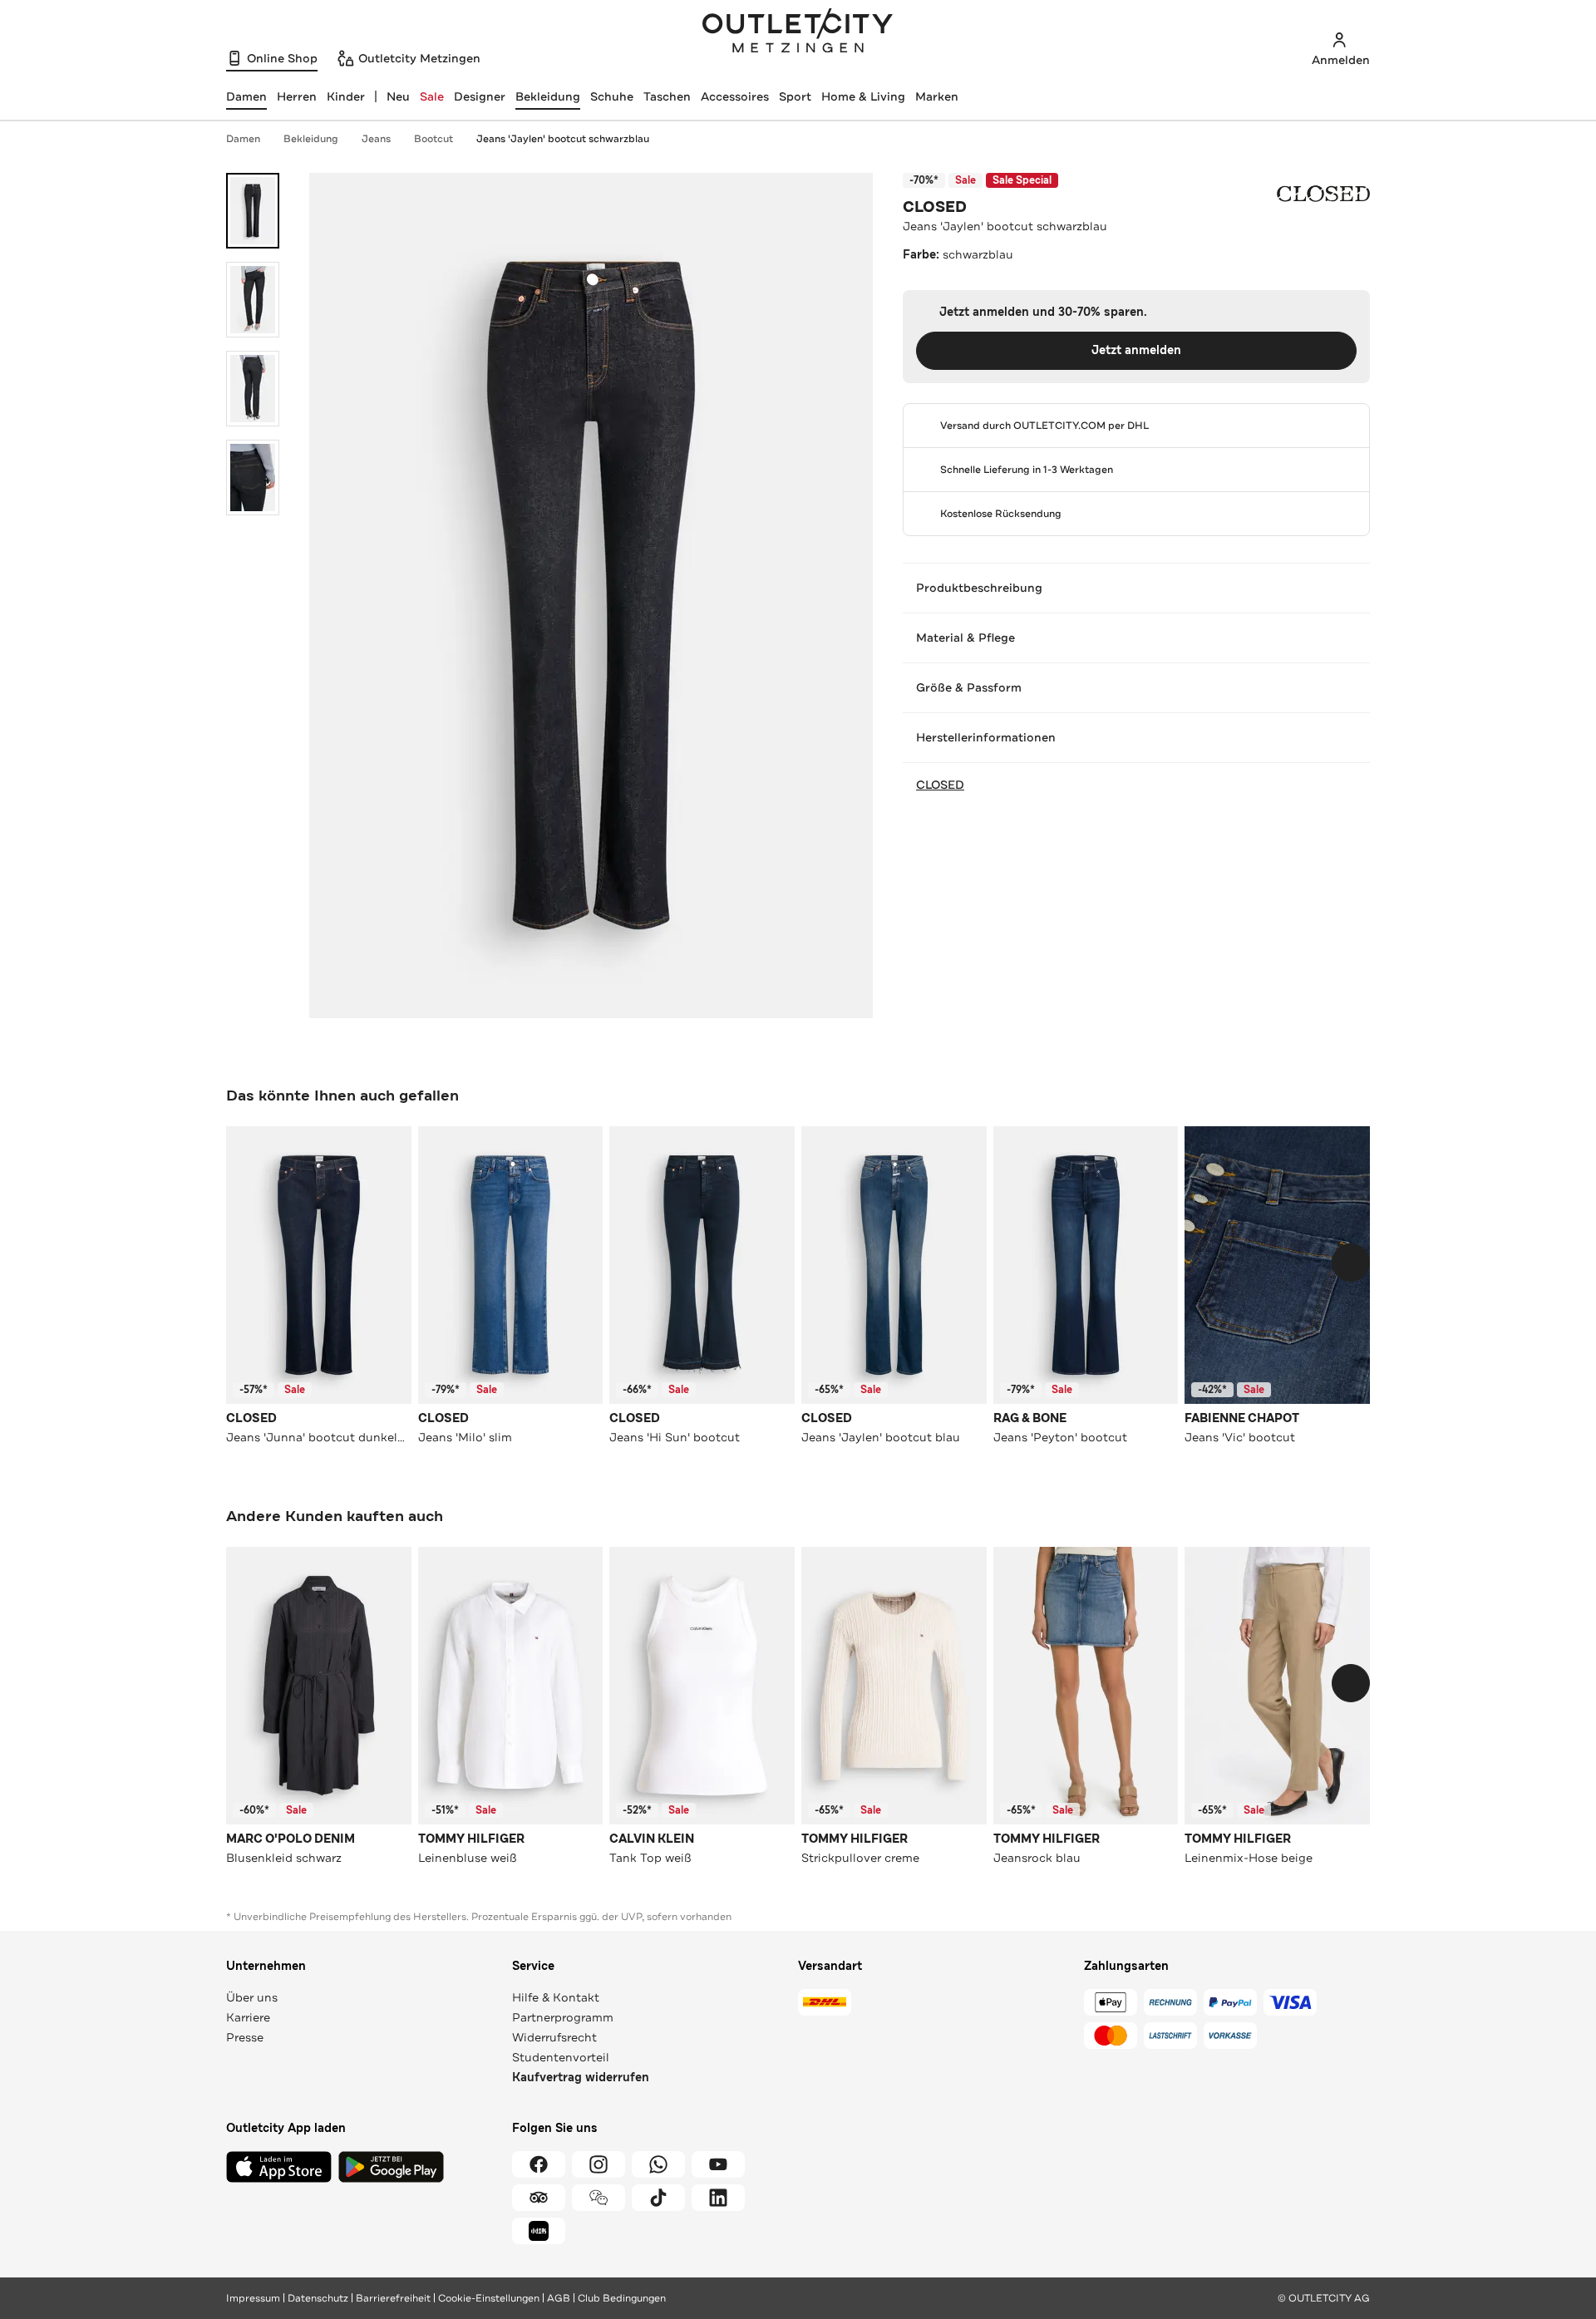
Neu (398, 96)
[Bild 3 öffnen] (253, 389)
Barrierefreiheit (393, 2298)
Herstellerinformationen (986, 737)
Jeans (376, 139)
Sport (795, 96)
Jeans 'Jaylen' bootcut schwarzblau (563, 139)
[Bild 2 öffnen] (253, 300)
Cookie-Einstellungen (489, 2298)
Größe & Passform (969, 687)
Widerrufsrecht (554, 2037)
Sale (432, 96)
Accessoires (735, 96)
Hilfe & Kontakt (556, 1997)
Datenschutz (318, 2298)
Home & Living (863, 96)
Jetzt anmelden (1136, 350)
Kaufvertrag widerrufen (581, 2078)
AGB (559, 2298)
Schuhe (612, 96)
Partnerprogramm (563, 2017)
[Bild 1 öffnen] (253, 211)
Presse (245, 2037)
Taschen (667, 96)
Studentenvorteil (561, 2057)
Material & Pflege (965, 638)
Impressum (253, 2298)
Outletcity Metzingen (798, 32)
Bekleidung (548, 96)
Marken (937, 96)
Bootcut (433, 139)
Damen (243, 139)
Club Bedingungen (622, 2298)
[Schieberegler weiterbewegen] (1351, 1263)
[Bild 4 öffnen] (253, 478)
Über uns (252, 1997)
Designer (480, 96)
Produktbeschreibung (979, 588)
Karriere (248, 2017)
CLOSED (935, 207)
